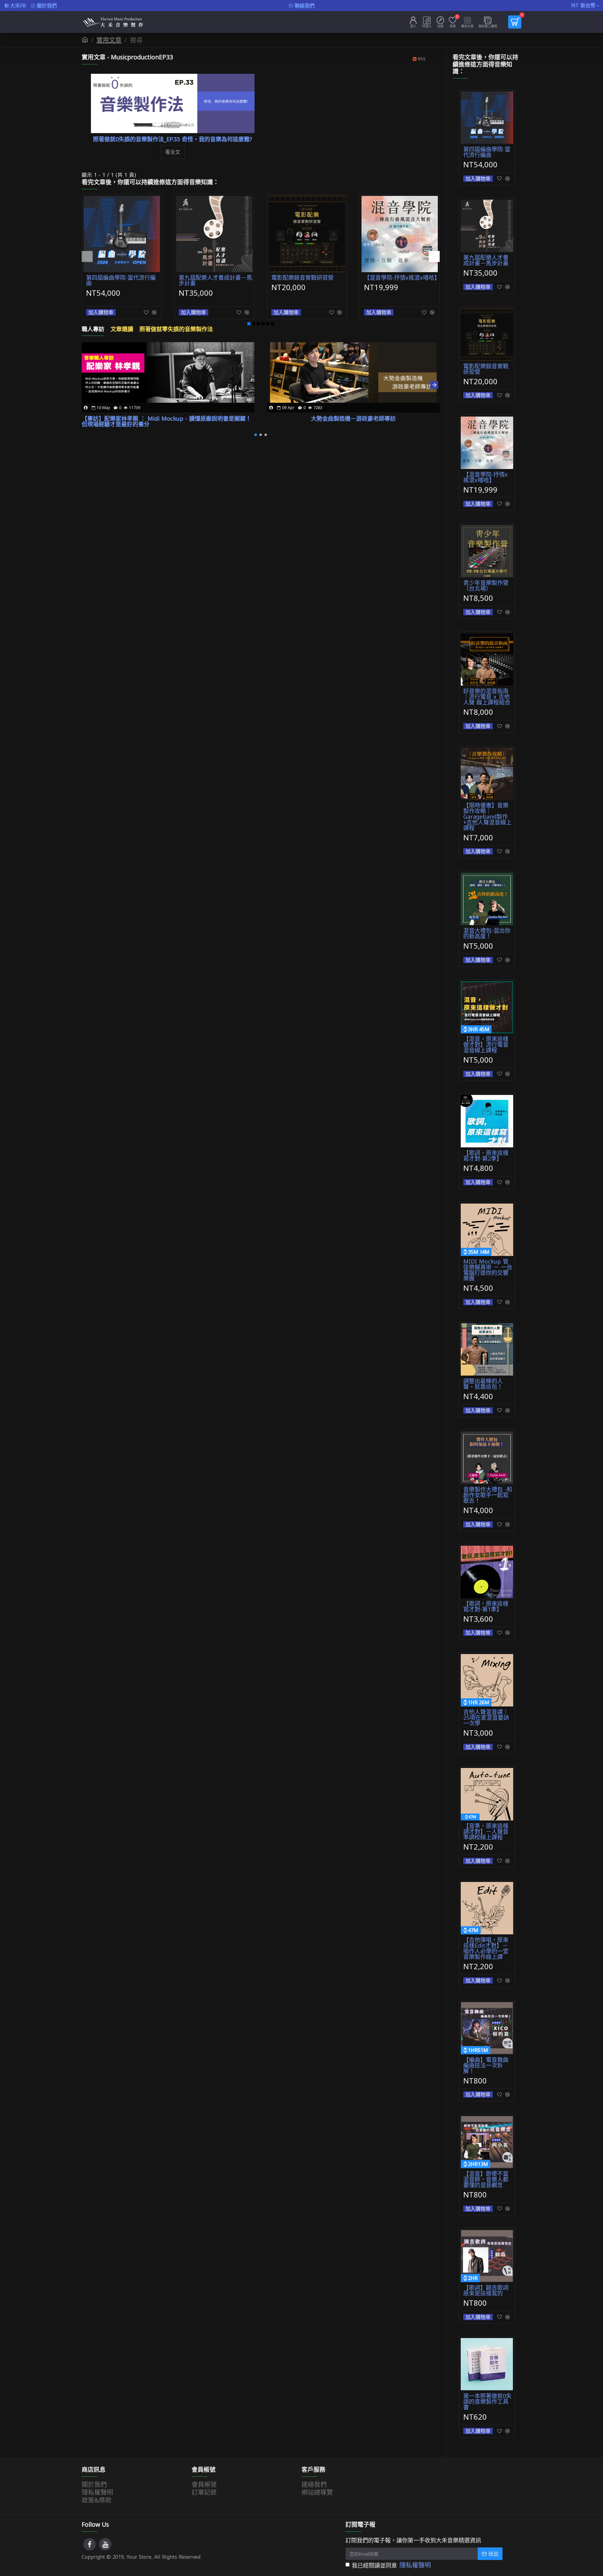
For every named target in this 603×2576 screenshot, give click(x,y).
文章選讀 (122, 329)
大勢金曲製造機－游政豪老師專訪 (353, 418)
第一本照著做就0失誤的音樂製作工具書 (487, 2401)
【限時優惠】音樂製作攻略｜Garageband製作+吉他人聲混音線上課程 (487, 816)
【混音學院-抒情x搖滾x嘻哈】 (401, 278)
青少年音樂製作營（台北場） (486, 585)
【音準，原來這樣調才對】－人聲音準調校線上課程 (486, 1831)
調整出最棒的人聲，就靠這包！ (483, 1384)
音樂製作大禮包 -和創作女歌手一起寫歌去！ (488, 1495)
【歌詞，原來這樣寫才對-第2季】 (486, 1156)
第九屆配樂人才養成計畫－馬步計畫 (215, 280)
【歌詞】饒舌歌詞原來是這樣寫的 (486, 2290)
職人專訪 (93, 329)
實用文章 (109, 40)
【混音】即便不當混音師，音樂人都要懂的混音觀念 (486, 2179)
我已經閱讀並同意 (391, 2565)
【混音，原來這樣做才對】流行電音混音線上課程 (486, 1044)
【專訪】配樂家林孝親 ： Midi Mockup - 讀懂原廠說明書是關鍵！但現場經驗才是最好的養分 (166, 421)
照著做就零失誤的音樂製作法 (176, 329)
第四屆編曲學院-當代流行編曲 (121, 280)
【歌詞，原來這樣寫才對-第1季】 (486, 1606)
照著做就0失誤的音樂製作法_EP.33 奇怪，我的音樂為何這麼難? (173, 139)
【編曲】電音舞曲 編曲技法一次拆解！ (486, 2065)
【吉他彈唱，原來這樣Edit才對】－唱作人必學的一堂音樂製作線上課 (486, 1948)
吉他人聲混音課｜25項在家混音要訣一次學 (486, 1717)
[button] (87, 257)
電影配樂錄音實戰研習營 (302, 278)
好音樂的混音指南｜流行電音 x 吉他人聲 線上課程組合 (487, 697)
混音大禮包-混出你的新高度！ (487, 933)
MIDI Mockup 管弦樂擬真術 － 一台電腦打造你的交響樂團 (488, 1270)
